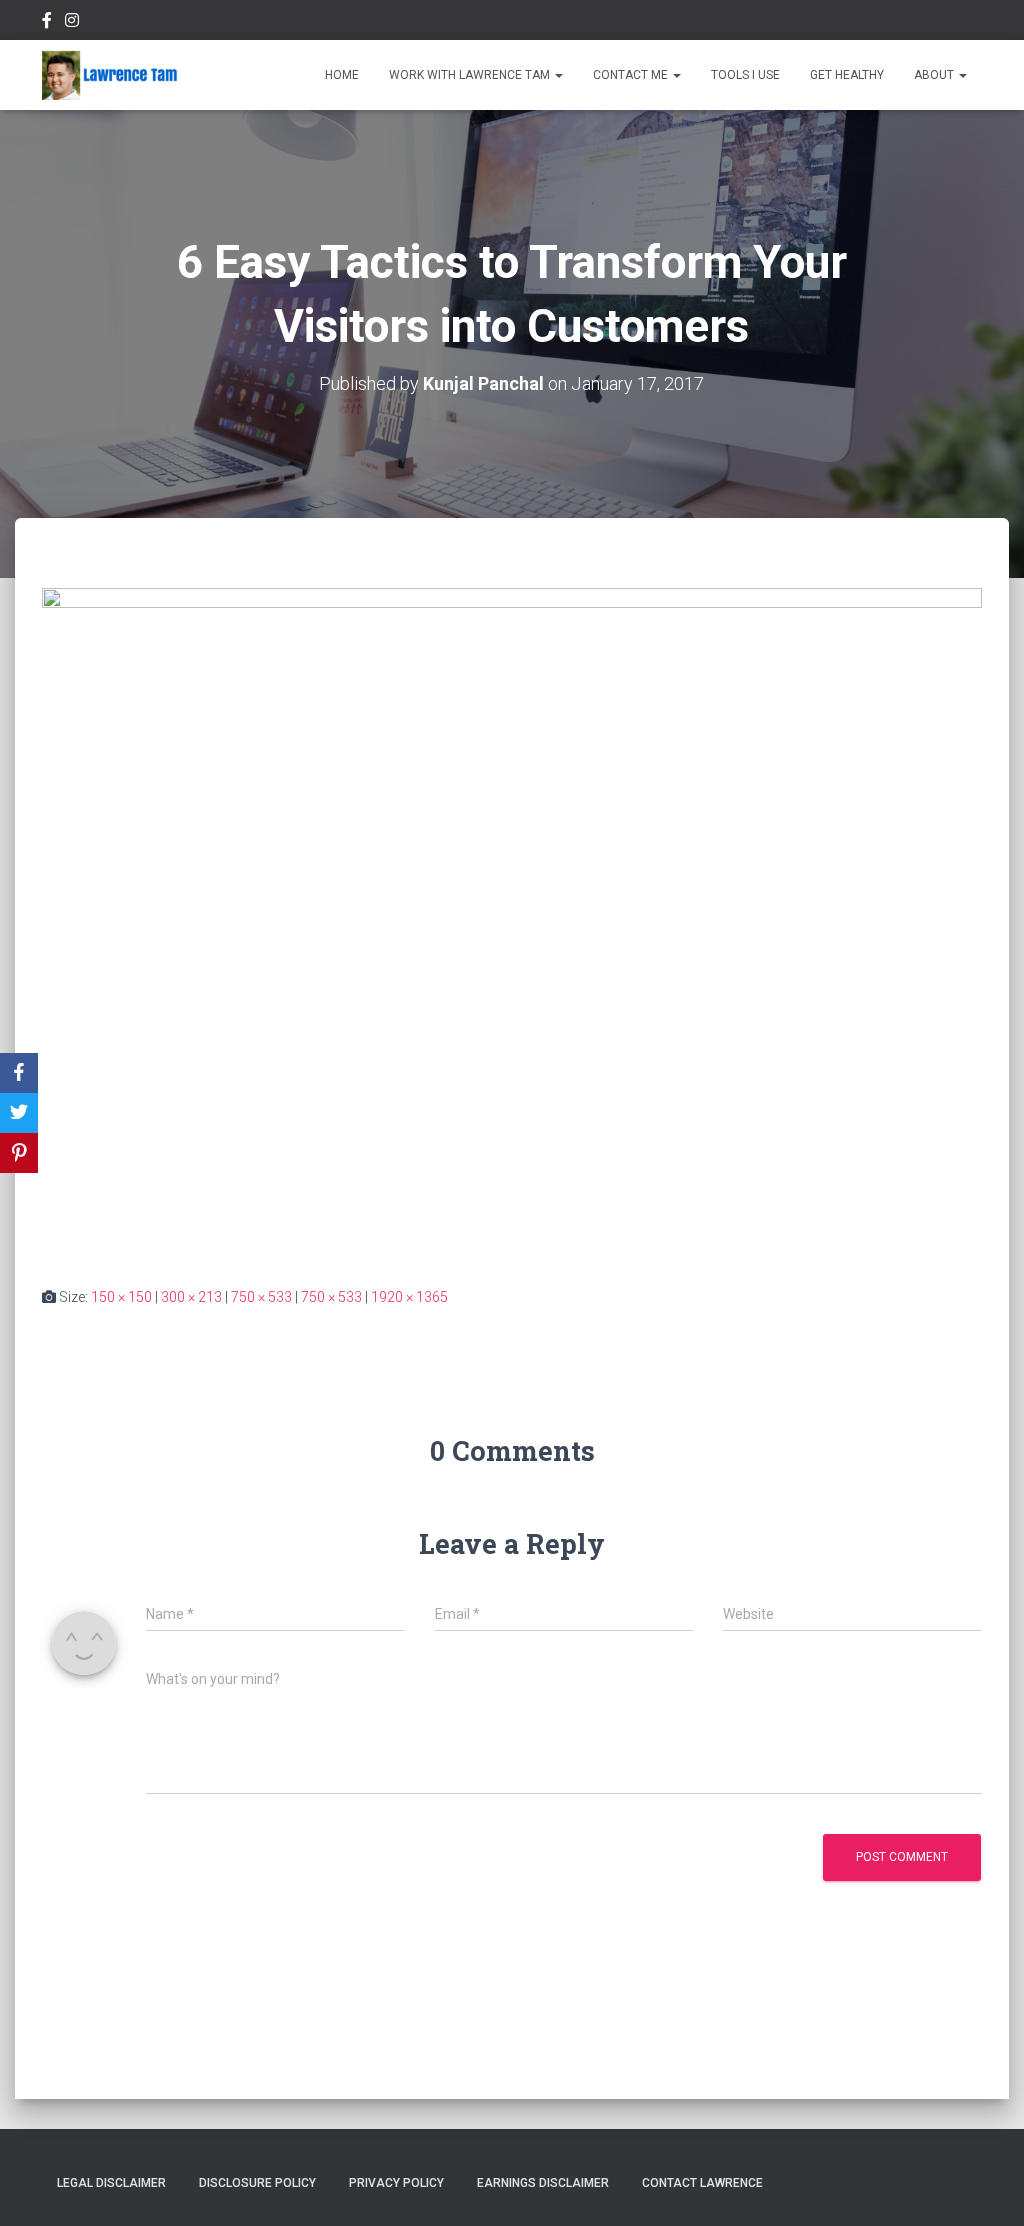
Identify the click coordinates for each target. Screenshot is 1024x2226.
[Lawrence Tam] (110, 75)
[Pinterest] (19, 1153)
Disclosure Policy (257, 2183)
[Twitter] (19, 1113)
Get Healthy (847, 75)
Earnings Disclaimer (543, 2183)
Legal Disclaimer (111, 2183)
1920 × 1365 (409, 1297)
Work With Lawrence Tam (471, 75)
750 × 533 (261, 1297)
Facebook (47, 23)
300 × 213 (191, 1297)
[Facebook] (19, 1073)
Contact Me (632, 75)
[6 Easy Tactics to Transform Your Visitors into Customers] (512, 921)
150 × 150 (121, 1297)
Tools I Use (745, 75)
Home (342, 75)
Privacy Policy (396, 2183)
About (935, 75)
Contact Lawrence (702, 2183)
